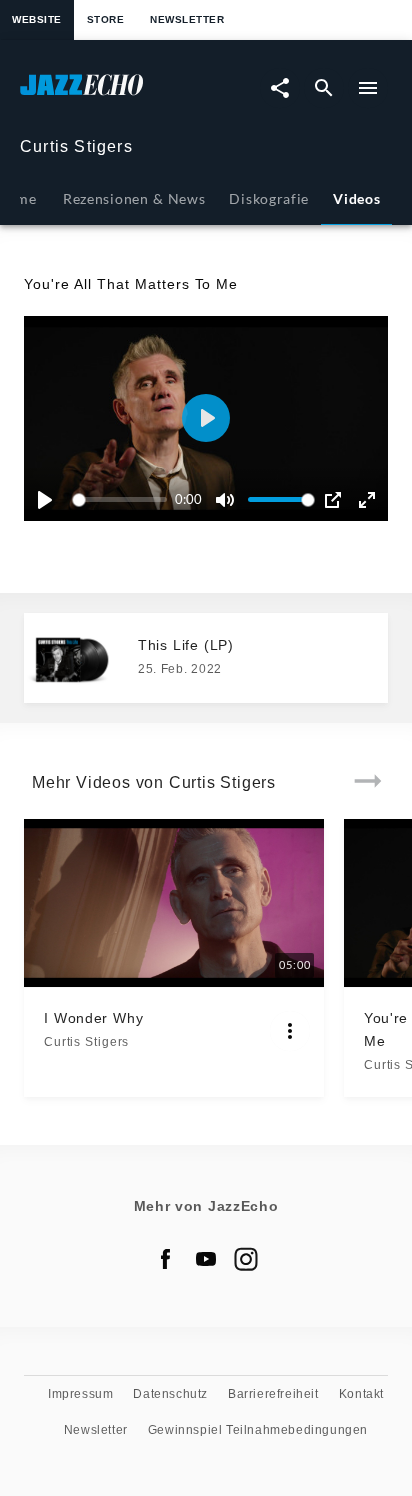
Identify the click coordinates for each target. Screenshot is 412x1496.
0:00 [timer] (188, 499)
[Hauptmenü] (368, 88)
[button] (206, 418)
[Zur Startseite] (113, 94)
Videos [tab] (356, 198)
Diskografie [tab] (269, 198)
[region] (206, 418)
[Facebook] (166, 1259)
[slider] (123, 499)
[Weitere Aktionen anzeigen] (290, 1031)
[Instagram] (246, 1259)
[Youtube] (206, 1259)
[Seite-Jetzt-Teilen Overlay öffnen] (280, 88)
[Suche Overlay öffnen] (324, 88)
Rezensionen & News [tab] (134, 198)
